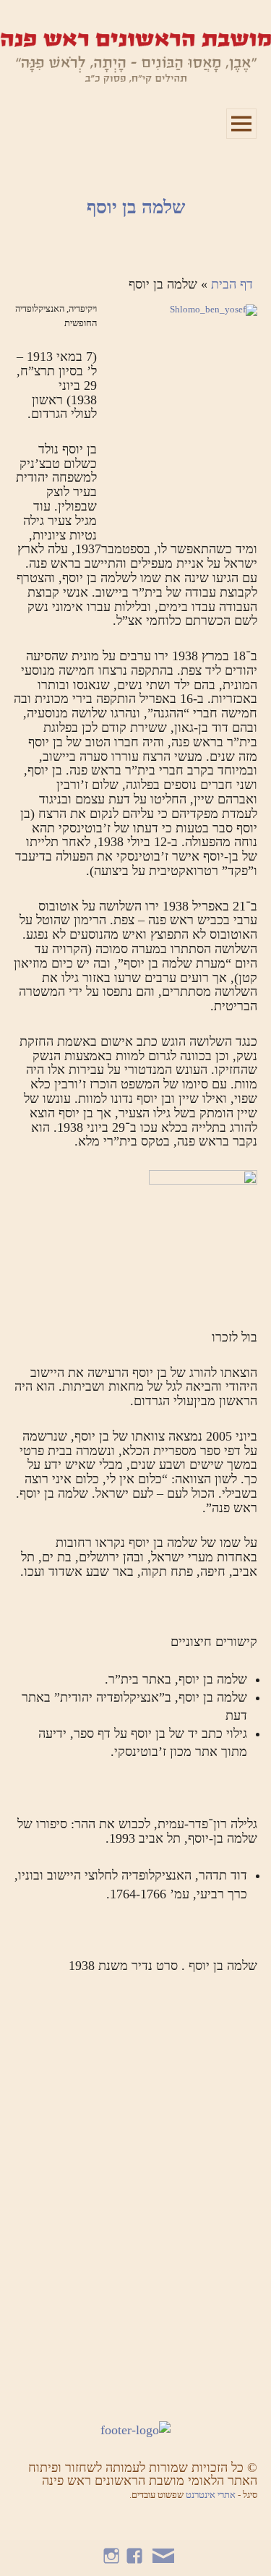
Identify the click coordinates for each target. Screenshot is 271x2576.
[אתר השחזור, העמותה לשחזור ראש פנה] (135, 57)
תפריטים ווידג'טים (241, 138)
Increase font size (52, 22)
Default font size (9, 22)
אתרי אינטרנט (212, 2495)
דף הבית (232, 284)
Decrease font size (31, 22)
